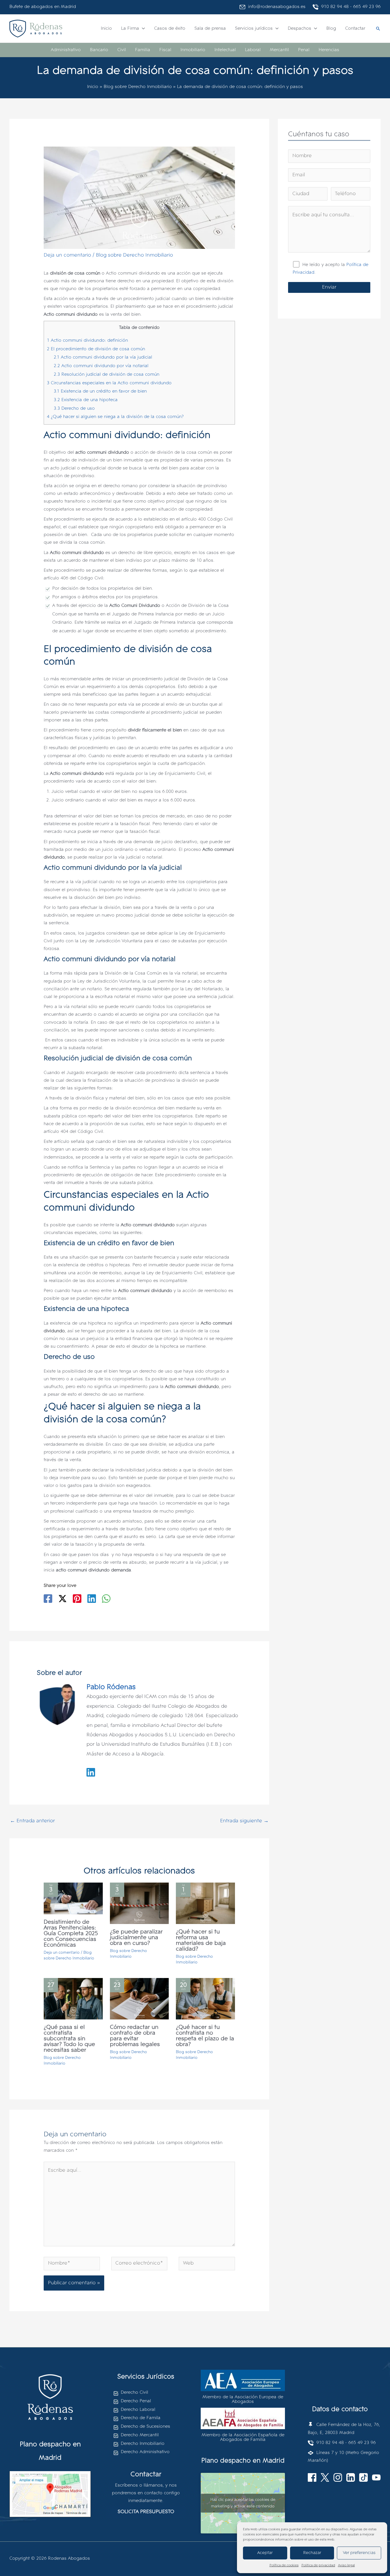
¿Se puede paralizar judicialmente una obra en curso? (136, 1938)
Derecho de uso (74, 409)
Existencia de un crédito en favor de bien (100, 391)
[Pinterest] (77, 1599)
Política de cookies (284, 2565)
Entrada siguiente (244, 1821)
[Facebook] (48, 1599)
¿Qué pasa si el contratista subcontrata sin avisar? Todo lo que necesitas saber (69, 2039)
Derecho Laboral (138, 2410)
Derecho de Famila (141, 2418)
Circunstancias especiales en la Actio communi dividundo (109, 383)
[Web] (207, 2265)
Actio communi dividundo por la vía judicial (103, 357)
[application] (142, 29)
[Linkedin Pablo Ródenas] (91, 1772)
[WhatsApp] (106, 1599)
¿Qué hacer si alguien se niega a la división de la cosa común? (115, 417)
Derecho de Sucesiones (145, 2427)
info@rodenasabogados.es (275, 7)
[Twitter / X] (63, 1599)
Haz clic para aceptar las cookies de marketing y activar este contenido (243, 2503)
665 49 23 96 (367, 7)
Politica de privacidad (318, 2565)
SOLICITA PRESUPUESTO (146, 2512)
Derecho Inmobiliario (143, 2444)
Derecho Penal (136, 2401)
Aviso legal (346, 2565)
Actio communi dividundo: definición (87, 341)
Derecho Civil (134, 2393)
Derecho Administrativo (145, 2452)
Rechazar (312, 2553)
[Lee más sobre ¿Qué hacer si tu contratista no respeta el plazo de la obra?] (205, 1999)
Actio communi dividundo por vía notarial (101, 366)
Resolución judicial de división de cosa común (106, 375)
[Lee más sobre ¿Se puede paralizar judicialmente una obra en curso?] (139, 1903)
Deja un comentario (67, 255)
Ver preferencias (359, 2553)
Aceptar (265, 2553)
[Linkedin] (92, 1599)
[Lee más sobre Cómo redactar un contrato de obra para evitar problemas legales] (139, 1999)
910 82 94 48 (333, 7)
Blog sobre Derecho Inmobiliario (134, 255)
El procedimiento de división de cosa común (96, 349)
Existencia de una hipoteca (86, 400)
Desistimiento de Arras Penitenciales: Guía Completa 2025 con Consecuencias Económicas (71, 1934)
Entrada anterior (32, 1821)
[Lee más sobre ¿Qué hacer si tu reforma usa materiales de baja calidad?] (205, 1903)
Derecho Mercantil (140, 2435)
